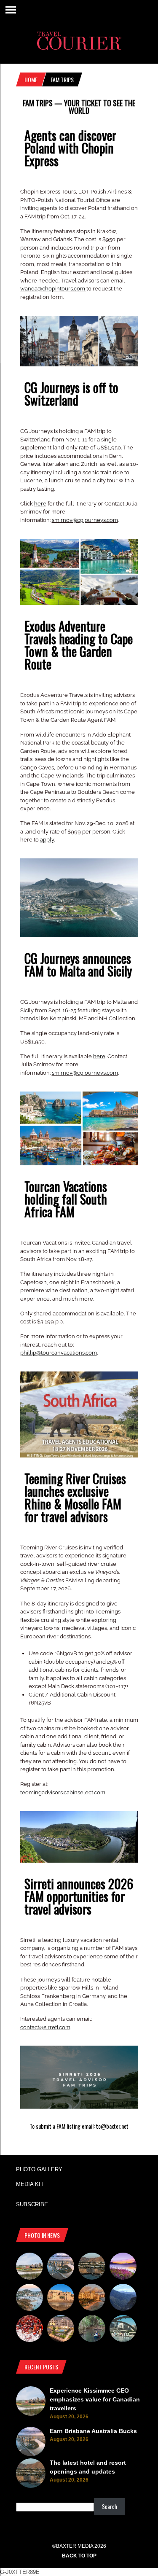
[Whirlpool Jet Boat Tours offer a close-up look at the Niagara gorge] (29, 2330)
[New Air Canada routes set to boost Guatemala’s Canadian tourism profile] (123, 2267)
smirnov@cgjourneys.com (85, 520)
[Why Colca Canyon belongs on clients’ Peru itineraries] (123, 2299)
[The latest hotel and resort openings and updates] (92, 2267)
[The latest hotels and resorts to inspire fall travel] (92, 2299)
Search (110, 2506)
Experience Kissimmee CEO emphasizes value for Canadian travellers (95, 2399)
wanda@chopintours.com (53, 289)
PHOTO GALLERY (39, 2169)
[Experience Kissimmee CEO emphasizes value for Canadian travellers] (29, 2267)
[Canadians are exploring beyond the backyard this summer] (92, 2330)
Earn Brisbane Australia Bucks (93, 2431)
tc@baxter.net (112, 2126)
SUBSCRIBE (32, 2204)
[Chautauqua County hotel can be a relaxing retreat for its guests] (61, 2330)
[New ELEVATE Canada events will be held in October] (123, 2330)
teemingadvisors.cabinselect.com (63, 1792)
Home (31, 79)
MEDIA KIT (30, 2184)
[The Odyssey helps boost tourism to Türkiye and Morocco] (61, 2299)
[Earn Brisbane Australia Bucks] (61, 2267)
